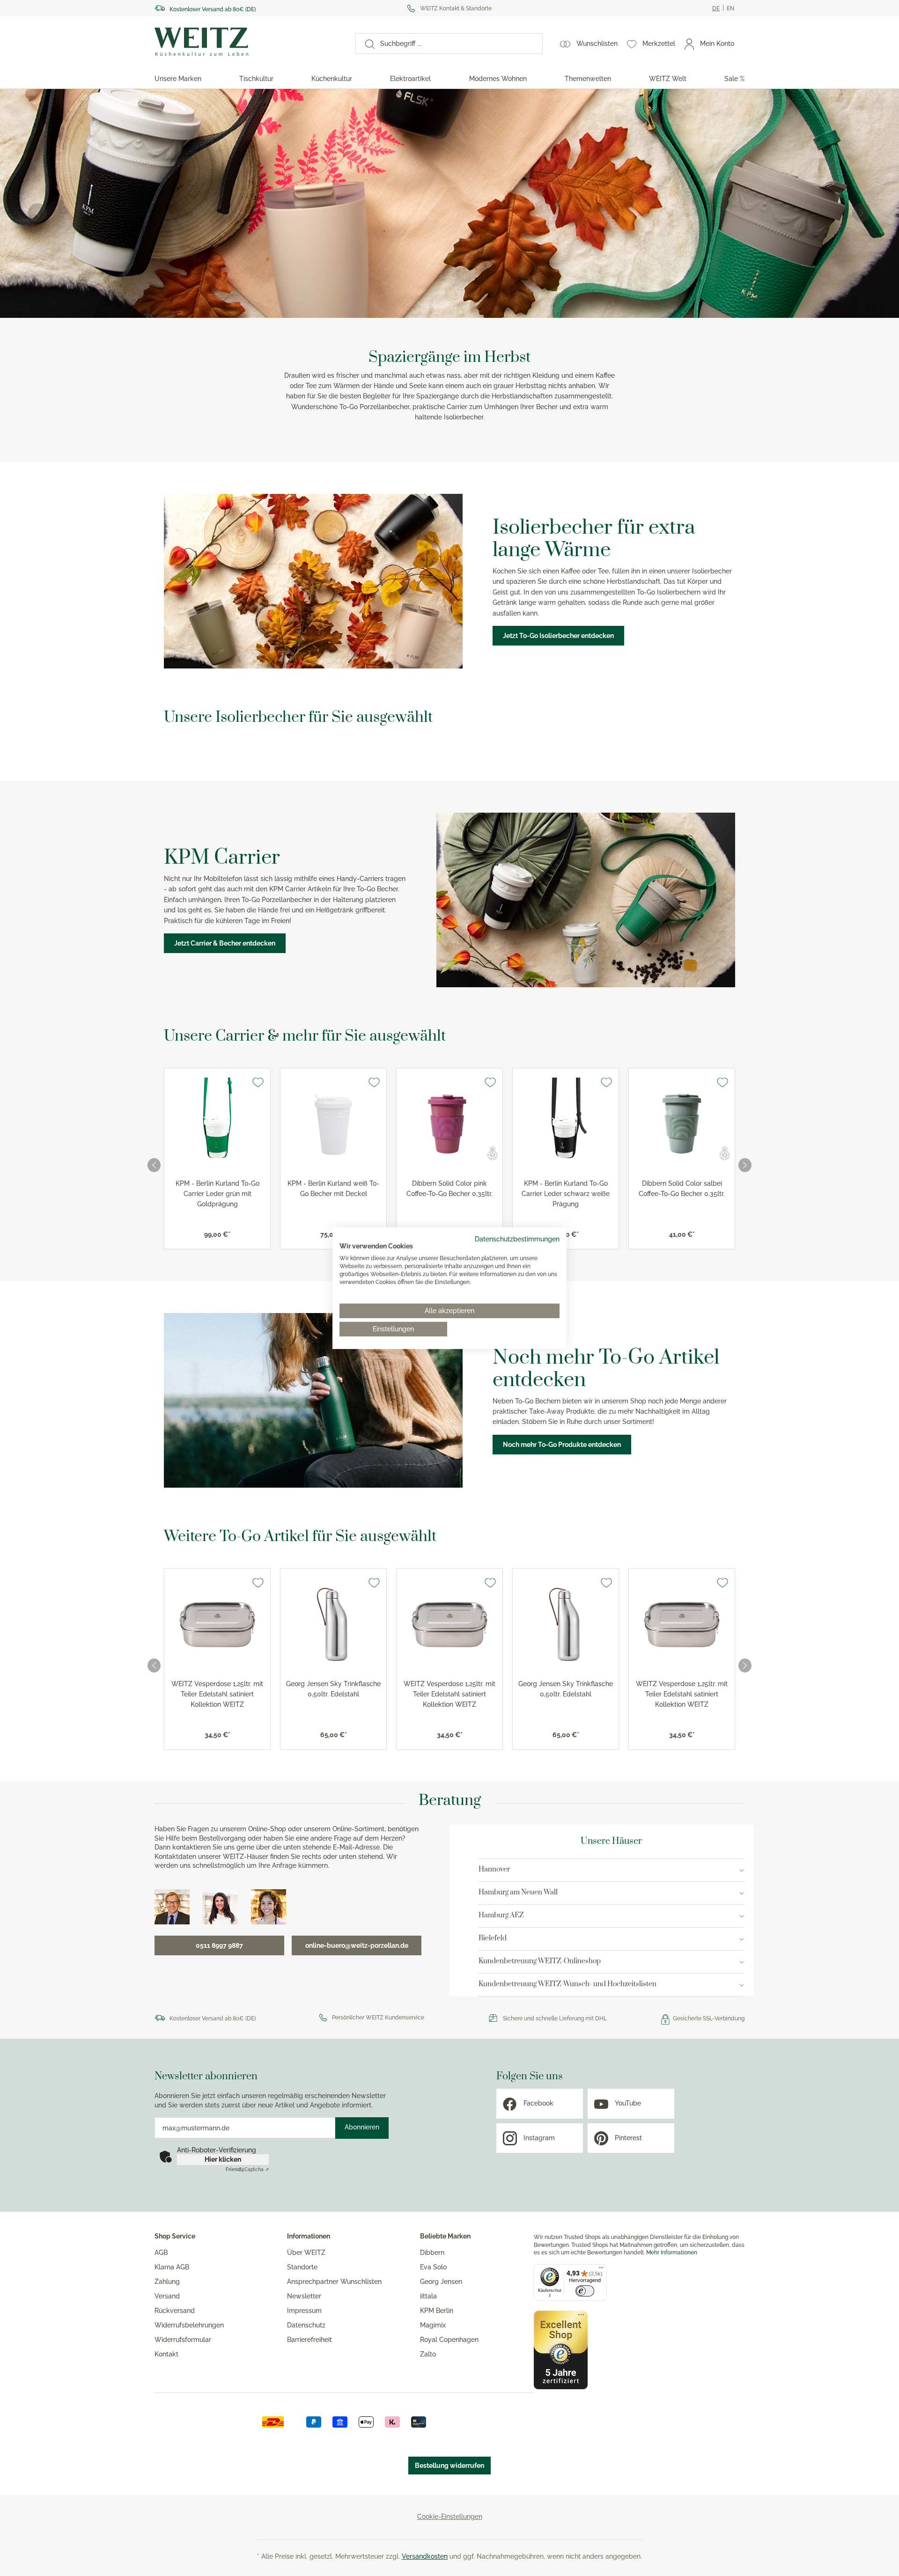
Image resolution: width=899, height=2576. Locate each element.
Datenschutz (306, 2325)
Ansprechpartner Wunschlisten (334, 2282)
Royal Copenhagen (449, 2340)
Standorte (302, 2267)
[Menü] (601, 2270)
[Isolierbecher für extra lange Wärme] (313, 581)
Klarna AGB (172, 2267)
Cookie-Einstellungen (450, 2517)
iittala (428, 2296)
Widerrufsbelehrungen (189, 2325)
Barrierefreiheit (309, 2340)
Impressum (304, 2311)
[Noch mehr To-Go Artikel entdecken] (313, 1400)
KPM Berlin (437, 2311)
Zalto (428, 2354)
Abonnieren (362, 2127)
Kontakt (166, 2354)
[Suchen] (365, 44)
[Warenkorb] (744, 44)
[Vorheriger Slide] (37, 213)
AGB (161, 2253)
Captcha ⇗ (247, 2169)
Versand (167, 2296)
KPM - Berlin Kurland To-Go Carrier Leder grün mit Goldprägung (217, 1194)
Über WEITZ (306, 2253)
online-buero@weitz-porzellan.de (357, 1945)
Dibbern (432, 2253)
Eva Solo (433, 2267)
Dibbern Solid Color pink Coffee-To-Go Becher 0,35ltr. (449, 1189)
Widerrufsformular (183, 2340)
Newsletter (304, 2296)
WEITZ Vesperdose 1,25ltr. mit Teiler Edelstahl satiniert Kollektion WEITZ (217, 1694)
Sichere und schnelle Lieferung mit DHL (555, 2018)
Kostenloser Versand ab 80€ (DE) (213, 9)
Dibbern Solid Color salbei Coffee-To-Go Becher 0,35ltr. (682, 1189)
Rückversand (175, 2311)
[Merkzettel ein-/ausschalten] (258, 1082)
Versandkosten (425, 2556)
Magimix (433, 2325)
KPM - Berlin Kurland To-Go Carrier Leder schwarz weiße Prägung (566, 1194)
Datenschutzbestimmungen (517, 1239)
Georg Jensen (441, 2282)
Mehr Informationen (672, 2253)
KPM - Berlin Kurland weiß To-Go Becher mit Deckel (333, 1189)
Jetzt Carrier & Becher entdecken (225, 943)
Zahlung (167, 2282)
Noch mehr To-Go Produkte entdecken (562, 1445)
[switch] (585, 2291)
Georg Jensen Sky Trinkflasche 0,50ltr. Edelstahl (333, 1689)
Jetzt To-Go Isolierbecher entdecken (558, 636)
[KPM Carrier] (586, 900)
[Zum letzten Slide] (154, 1165)
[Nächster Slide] (862, 213)
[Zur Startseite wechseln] (247, 42)
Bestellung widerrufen (449, 2466)
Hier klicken (223, 2159)
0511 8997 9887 (219, 1945)
